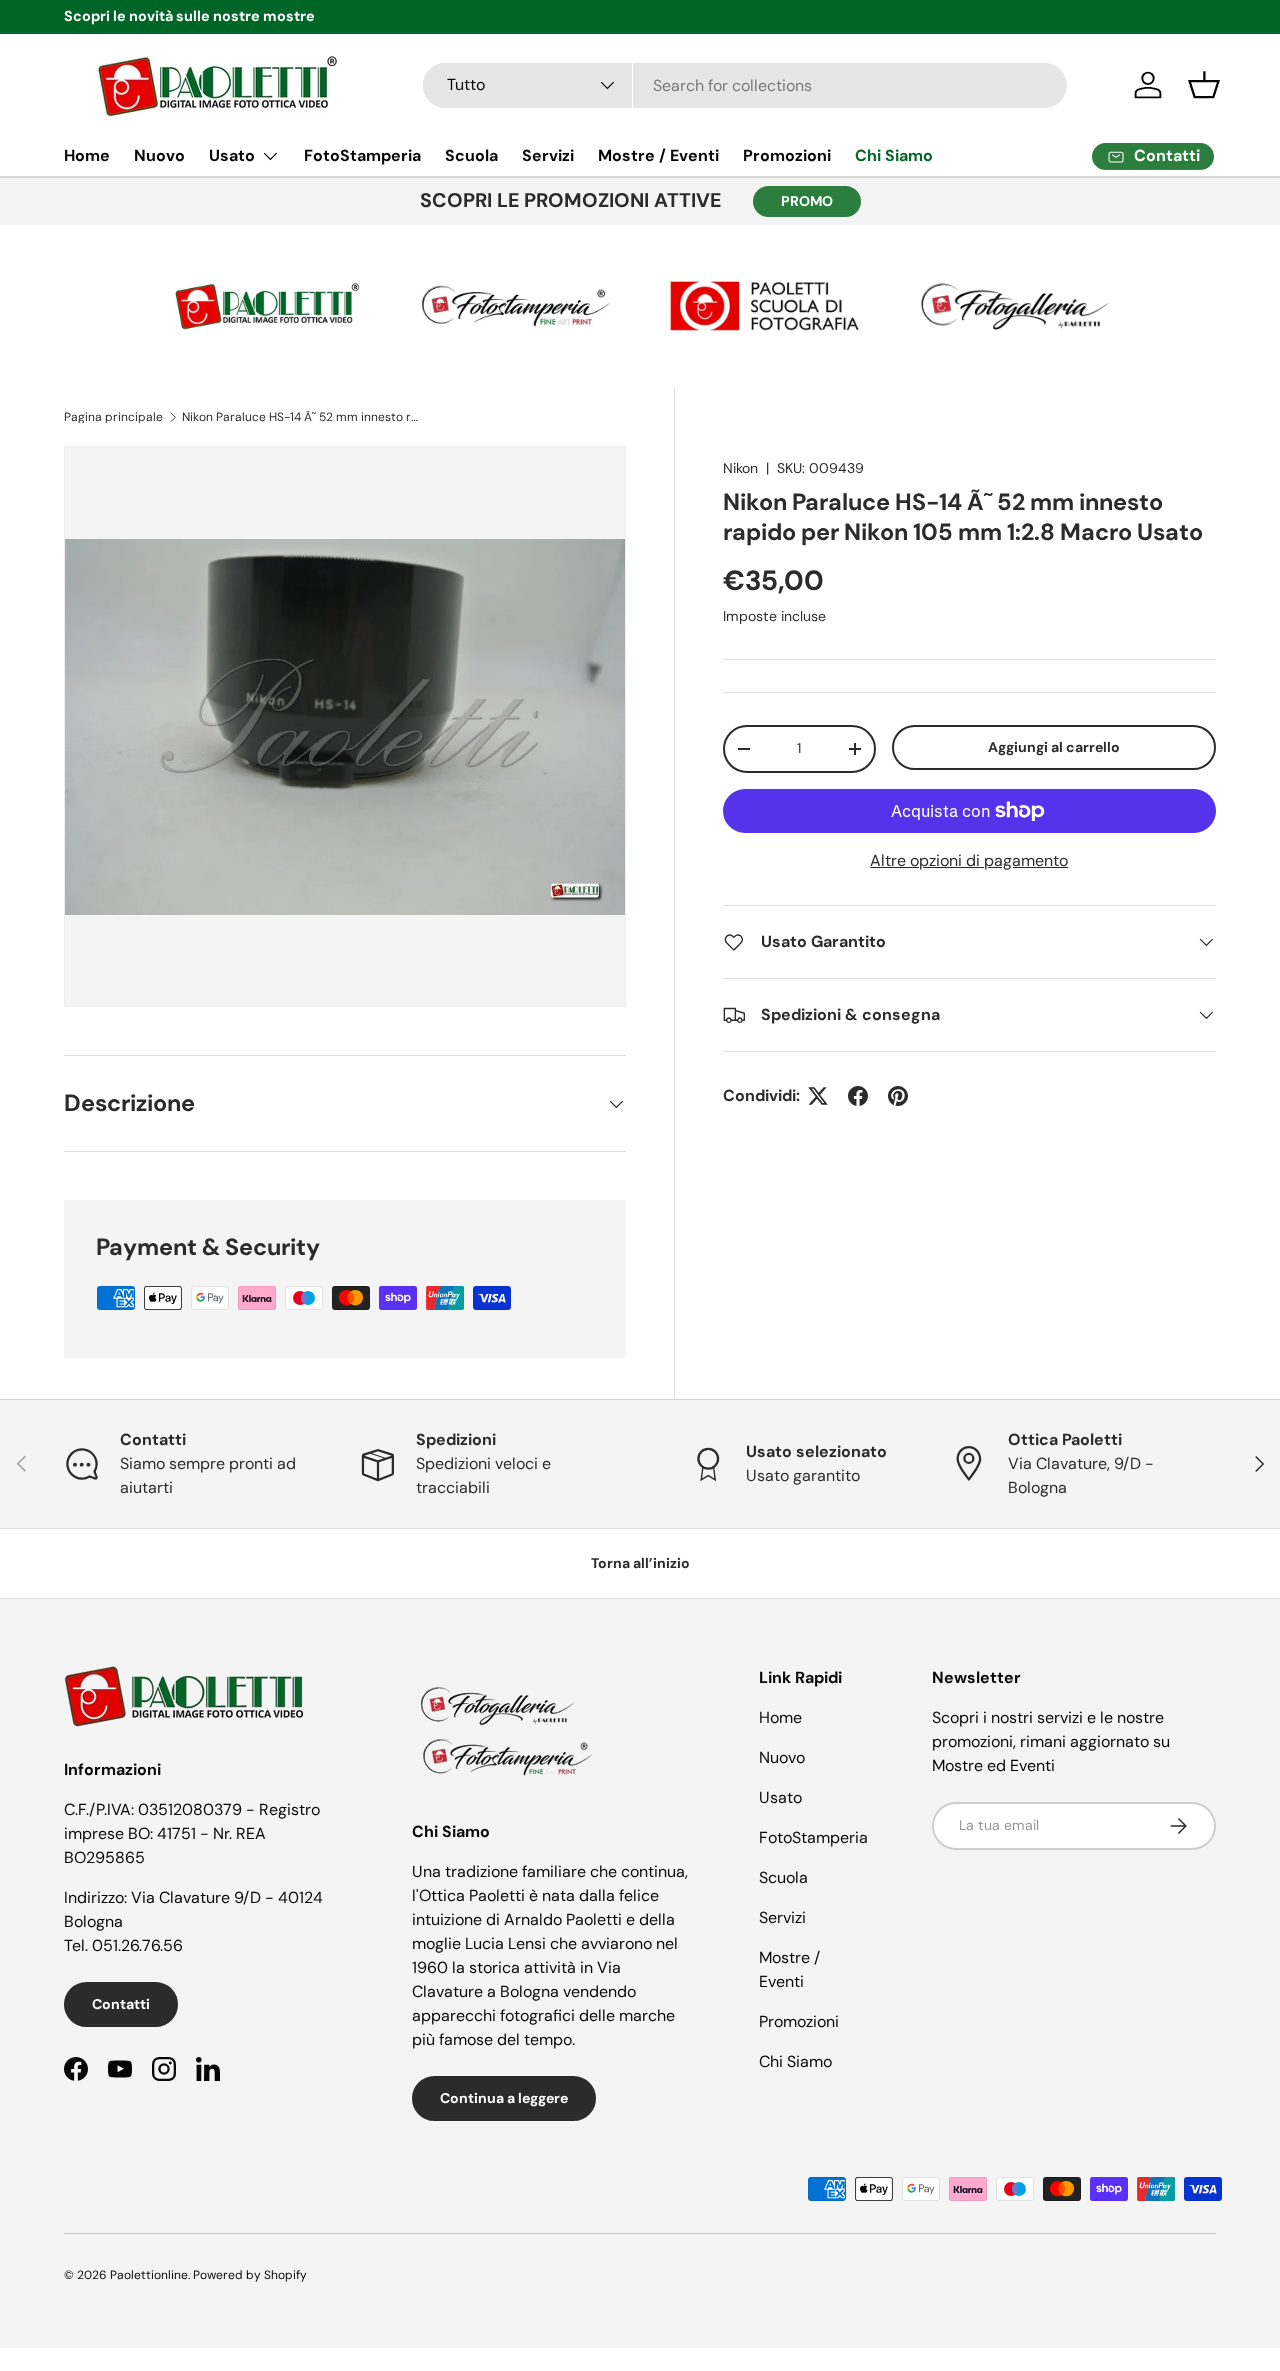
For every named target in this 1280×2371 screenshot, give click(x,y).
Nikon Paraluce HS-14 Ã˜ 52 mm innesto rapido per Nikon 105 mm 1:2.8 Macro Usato (302, 417)
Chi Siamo (894, 155)
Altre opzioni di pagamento (969, 860)
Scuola (471, 155)
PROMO (807, 201)
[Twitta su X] (818, 1096)
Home (87, 155)
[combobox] (745, 85)
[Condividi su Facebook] (858, 1096)
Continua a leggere (504, 2098)
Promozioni (787, 155)
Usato (232, 155)
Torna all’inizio (640, 1563)
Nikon (740, 468)
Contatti (121, 2004)
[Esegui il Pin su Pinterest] (898, 1096)
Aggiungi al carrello (1054, 747)
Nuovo (159, 155)
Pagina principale (113, 417)
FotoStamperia (362, 155)
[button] (1204, 85)
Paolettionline (149, 2275)
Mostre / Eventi (658, 155)
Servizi (548, 155)
